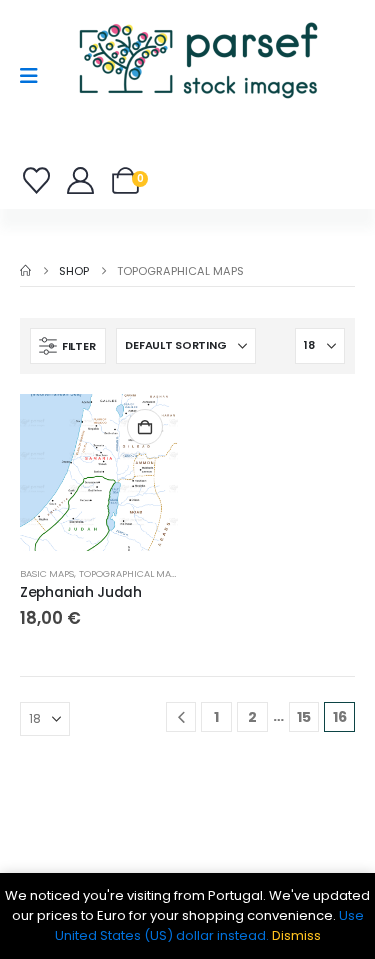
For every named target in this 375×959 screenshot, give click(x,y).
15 (304, 717)
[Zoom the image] (197, 24)
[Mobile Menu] (35, 76)
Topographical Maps (130, 573)
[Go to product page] (99, 473)
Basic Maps (47, 573)
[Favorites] (39, 180)
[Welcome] (81, 180)
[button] (68, 346)
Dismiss (296, 935)
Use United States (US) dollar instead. (209, 925)
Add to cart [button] (145, 427)
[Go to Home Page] (25, 271)
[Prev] (181, 717)
